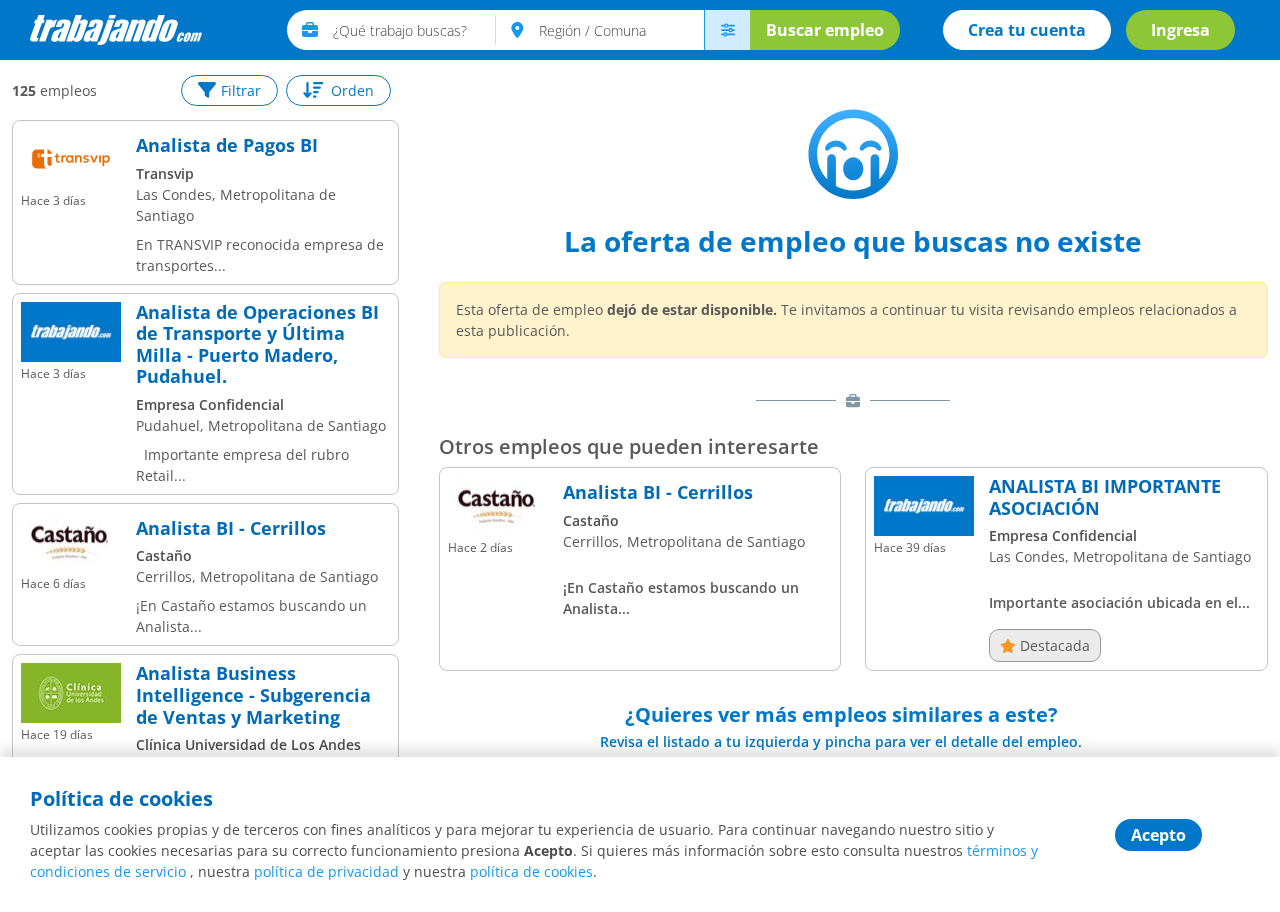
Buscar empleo (825, 30)
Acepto (1158, 835)
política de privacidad (326, 871)
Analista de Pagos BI (227, 146)
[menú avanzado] (727, 30)
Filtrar (241, 90)
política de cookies (531, 871)
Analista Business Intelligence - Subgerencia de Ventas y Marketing (253, 695)
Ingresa (1180, 30)
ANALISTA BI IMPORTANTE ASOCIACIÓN (1105, 497)
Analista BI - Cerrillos (231, 529)
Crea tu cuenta (1027, 30)
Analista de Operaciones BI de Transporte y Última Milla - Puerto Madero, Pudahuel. (257, 345)
